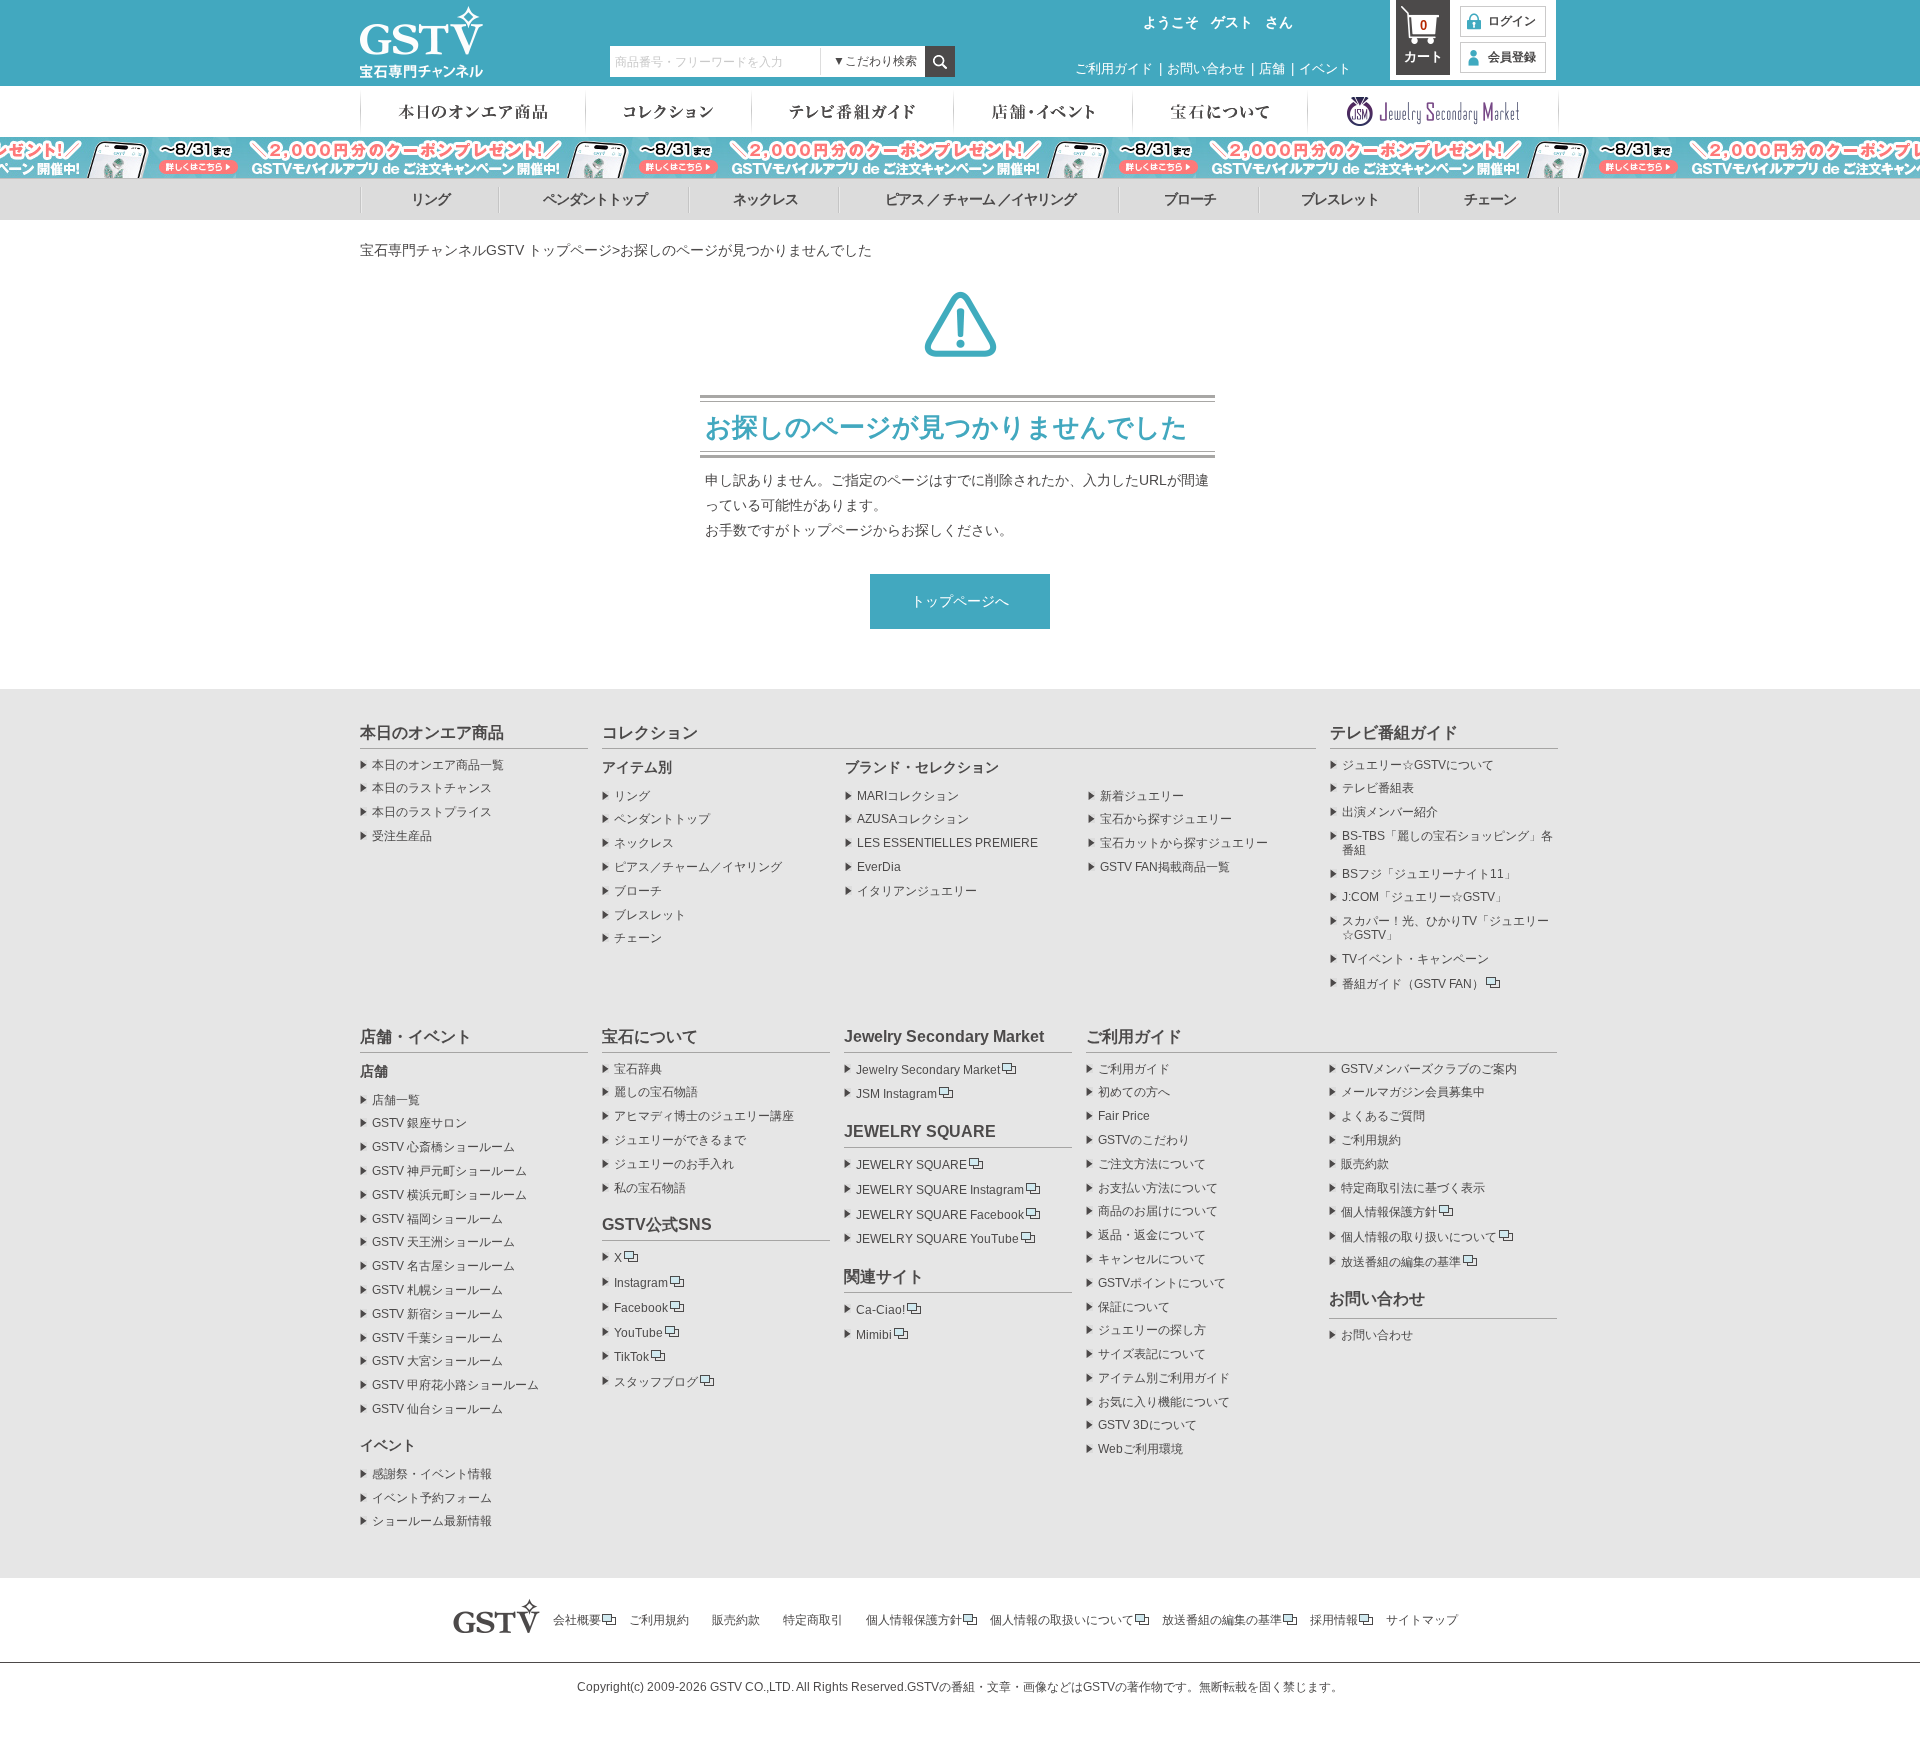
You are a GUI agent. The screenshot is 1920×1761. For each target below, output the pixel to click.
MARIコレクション (908, 796)
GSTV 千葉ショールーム (437, 1338)
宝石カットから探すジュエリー (1184, 843)
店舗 (1272, 68)
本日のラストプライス (432, 812)
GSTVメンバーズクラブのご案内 (1429, 1069)
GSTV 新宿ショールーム (437, 1314)
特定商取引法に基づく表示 (1413, 1188)
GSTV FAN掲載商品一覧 (1165, 867)
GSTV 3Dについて (1147, 1425)
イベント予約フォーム (432, 1498)
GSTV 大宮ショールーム (437, 1361)
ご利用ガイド (1114, 68)
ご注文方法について (1152, 1164)
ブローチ (1190, 199)
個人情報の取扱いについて (1062, 1620)
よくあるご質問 (1383, 1116)
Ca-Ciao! (880, 1310)
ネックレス (765, 199)
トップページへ (960, 601)
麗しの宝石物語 (656, 1092)
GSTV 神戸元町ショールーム (449, 1171)
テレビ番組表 (1378, 788)
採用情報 (1334, 1620)
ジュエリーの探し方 (1152, 1330)
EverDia (879, 867)
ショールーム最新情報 (432, 1521)
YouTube (638, 1333)
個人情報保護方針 (1389, 1212)
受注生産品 (402, 836)
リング (430, 199)
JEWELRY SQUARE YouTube (937, 1239)
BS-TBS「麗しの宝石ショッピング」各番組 (1447, 843)
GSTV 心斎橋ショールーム (443, 1147)
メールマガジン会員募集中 (1413, 1092)
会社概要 (577, 1620)
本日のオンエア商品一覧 (438, 765)
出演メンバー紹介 (1390, 812)
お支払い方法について (1158, 1188)
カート (1423, 41)
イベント (1325, 68)
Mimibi (874, 1335)
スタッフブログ (656, 1382)
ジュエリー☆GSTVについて (1418, 765)
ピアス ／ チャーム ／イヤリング (980, 199)
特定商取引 (813, 1620)
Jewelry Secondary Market (928, 1070)
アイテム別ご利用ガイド (1164, 1378)
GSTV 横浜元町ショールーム (449, 1195)
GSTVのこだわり (1144, 1140)
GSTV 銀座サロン (419, 1123)
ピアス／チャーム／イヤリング (698, 867)
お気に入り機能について (1164, 1402)
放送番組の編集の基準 (1401, 1262)
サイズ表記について (1152, 1354)
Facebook (641, 1308)
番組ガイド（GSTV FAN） (1413, 984)
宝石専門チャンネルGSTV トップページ (486, 250)
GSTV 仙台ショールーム (437, 1409)
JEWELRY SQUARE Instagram (940, 1190)
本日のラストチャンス (432, 788)
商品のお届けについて (1158, 1211)
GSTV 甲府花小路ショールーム (455, 1385)
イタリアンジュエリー (917, 891)
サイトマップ (1422, 1620)
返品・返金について (1152, 1235)
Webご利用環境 (1140, 1449)
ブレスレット (1340, 199)
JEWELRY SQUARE (911, 1165)
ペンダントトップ (595, 199)
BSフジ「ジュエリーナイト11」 (1429, 874)
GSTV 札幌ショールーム (437, 1290)
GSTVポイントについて (1162, 1283)
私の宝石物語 (650, 1188)
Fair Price (1124, 1116)
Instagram (641, 1283)
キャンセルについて (1152, 1259)
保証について (1134, 1307)
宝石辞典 (638, 1069)
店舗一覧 (396, 1100)
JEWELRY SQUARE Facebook (940, 1215)
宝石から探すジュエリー (1166, 819)
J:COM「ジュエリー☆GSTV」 (1424, 897)
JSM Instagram (896, 1094)
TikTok (631, 1357)
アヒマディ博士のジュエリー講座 (704, 1116)
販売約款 (1365, 1164)
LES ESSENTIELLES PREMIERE (947, 843)
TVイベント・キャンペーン (1415, 959)
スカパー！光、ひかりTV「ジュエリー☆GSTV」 (1445, 928)
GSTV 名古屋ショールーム (443, 1266)
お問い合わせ (1206, 68)
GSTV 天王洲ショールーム (443, 1242)
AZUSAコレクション (913, 819)
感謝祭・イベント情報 (432, 1474)
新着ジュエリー (1142, 796)
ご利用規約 (1371, 1140)
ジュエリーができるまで (680, 1140)
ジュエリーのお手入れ (674, 1164)
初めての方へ (1134, 1092)
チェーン (1490, 199)
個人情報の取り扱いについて (1419, 1237)
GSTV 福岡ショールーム (437, 1219)
